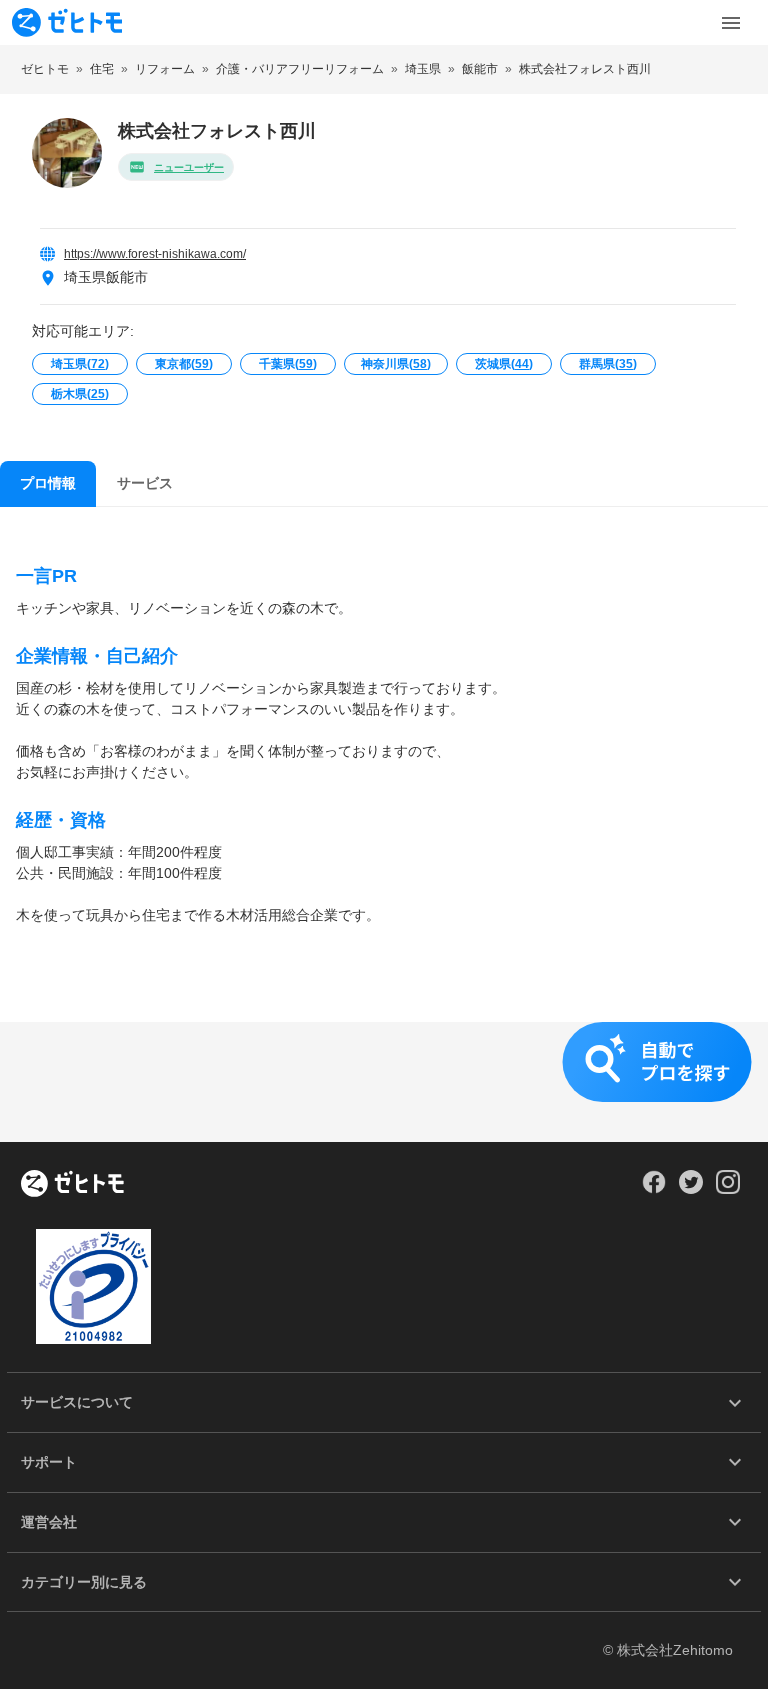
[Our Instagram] (728, 1189)
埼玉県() (80, 364)
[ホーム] (72, 1185)
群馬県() (608, 364)
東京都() (184, 364)
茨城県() (504, 364)
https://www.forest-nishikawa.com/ (155, 254)
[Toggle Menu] (731, 23)
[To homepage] (67, 22)
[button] (384, 1082)
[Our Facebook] (653, 1189)
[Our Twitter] (690, 1189)
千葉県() (288, 364)
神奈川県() (396, 364)
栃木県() (80, 394)
